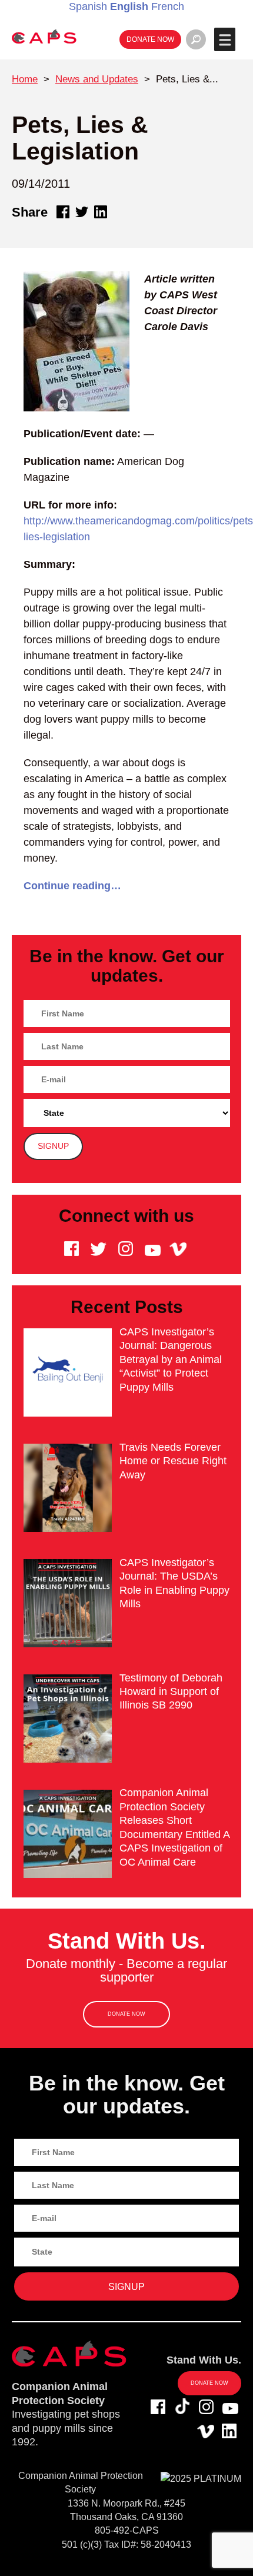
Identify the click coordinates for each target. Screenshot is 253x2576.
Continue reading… (72, 886)
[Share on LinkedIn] (101, 212)
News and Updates (97, 79)
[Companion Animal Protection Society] (44, 36)
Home (25, 79)
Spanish (88, 6)
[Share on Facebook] (63, 212)
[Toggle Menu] (224, 39)
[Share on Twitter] (82, 212)
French (168, 6)
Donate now (150, 39)
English (129, 6)
